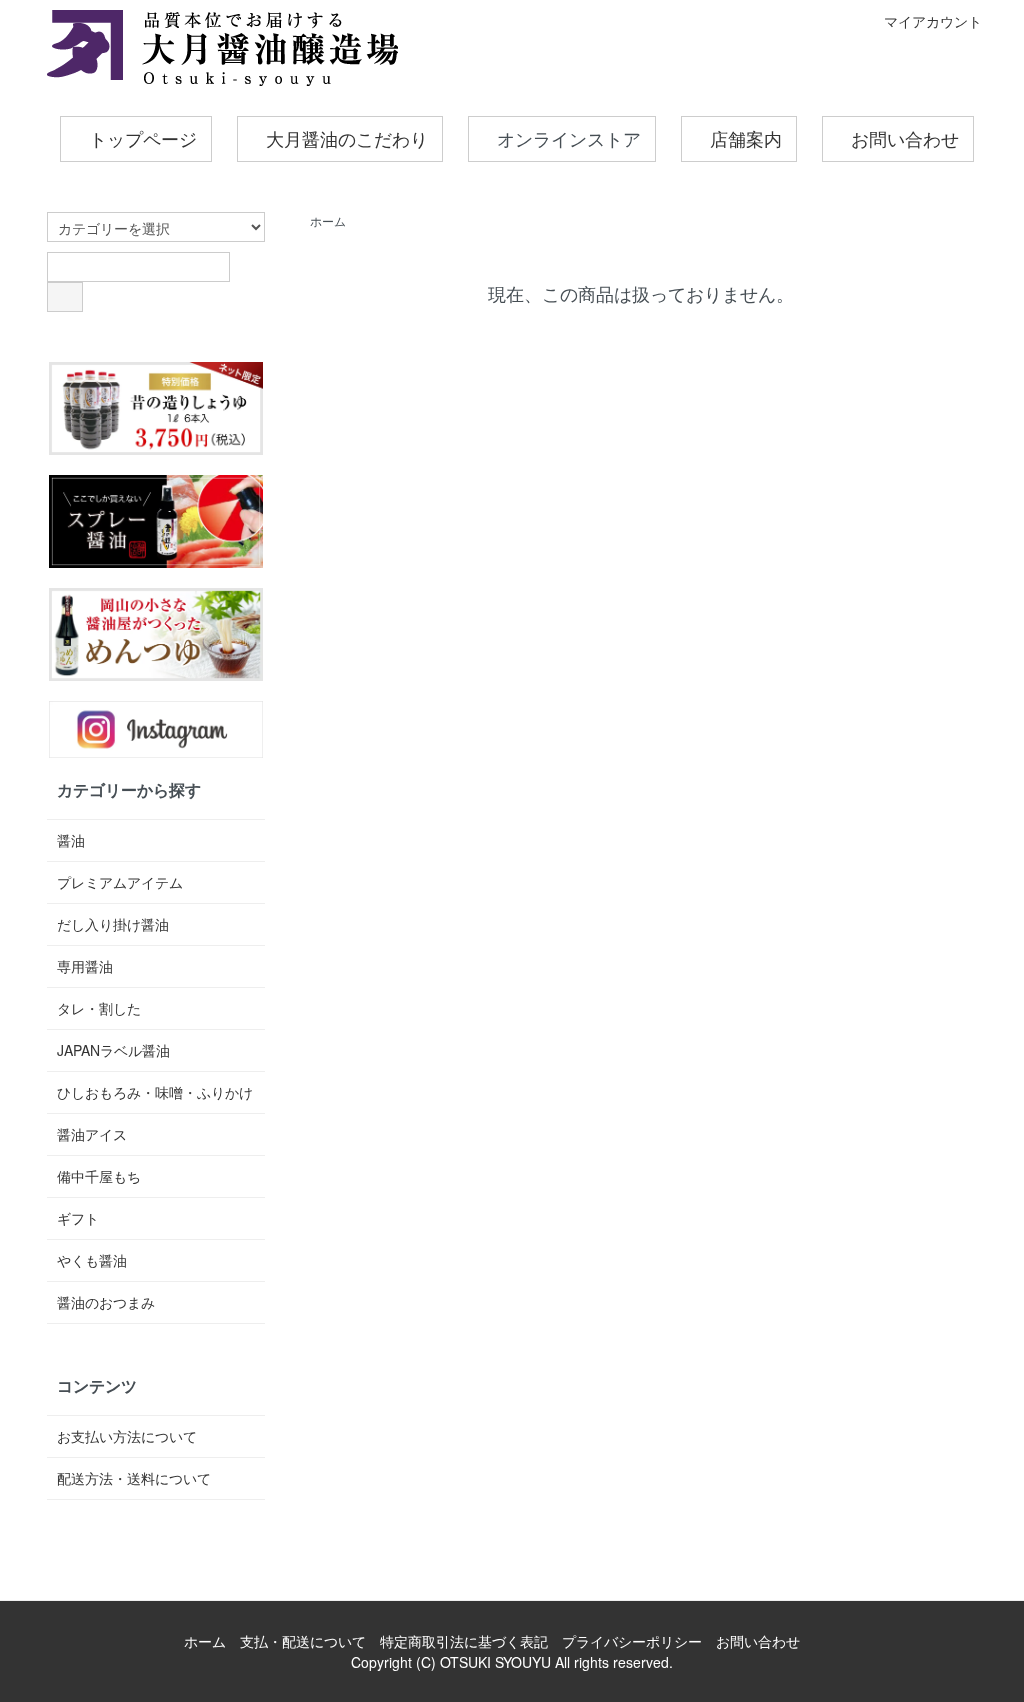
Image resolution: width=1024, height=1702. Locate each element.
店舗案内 (746, 140)
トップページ (143, 140)
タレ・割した (99, 1008)
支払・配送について (303, 1641)
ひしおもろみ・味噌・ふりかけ (155, 1092)
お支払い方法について (127, 1436)
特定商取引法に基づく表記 (464, 1641)
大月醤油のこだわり (347, 140)
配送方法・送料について (134, 1478)
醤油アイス (92, 1134)
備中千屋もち (99, 1176)
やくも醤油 (92, 1260)
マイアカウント (933, 21)
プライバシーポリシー (632, 1641)
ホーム (328, 220)
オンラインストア (569, 140)
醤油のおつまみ (106, 1302)
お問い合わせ (905, 140)
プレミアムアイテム (120, 882)
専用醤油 (85, 966)
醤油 (71, 840)
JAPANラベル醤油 (113, 1050)
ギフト (78, 1218)
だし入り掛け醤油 (113, 924)
